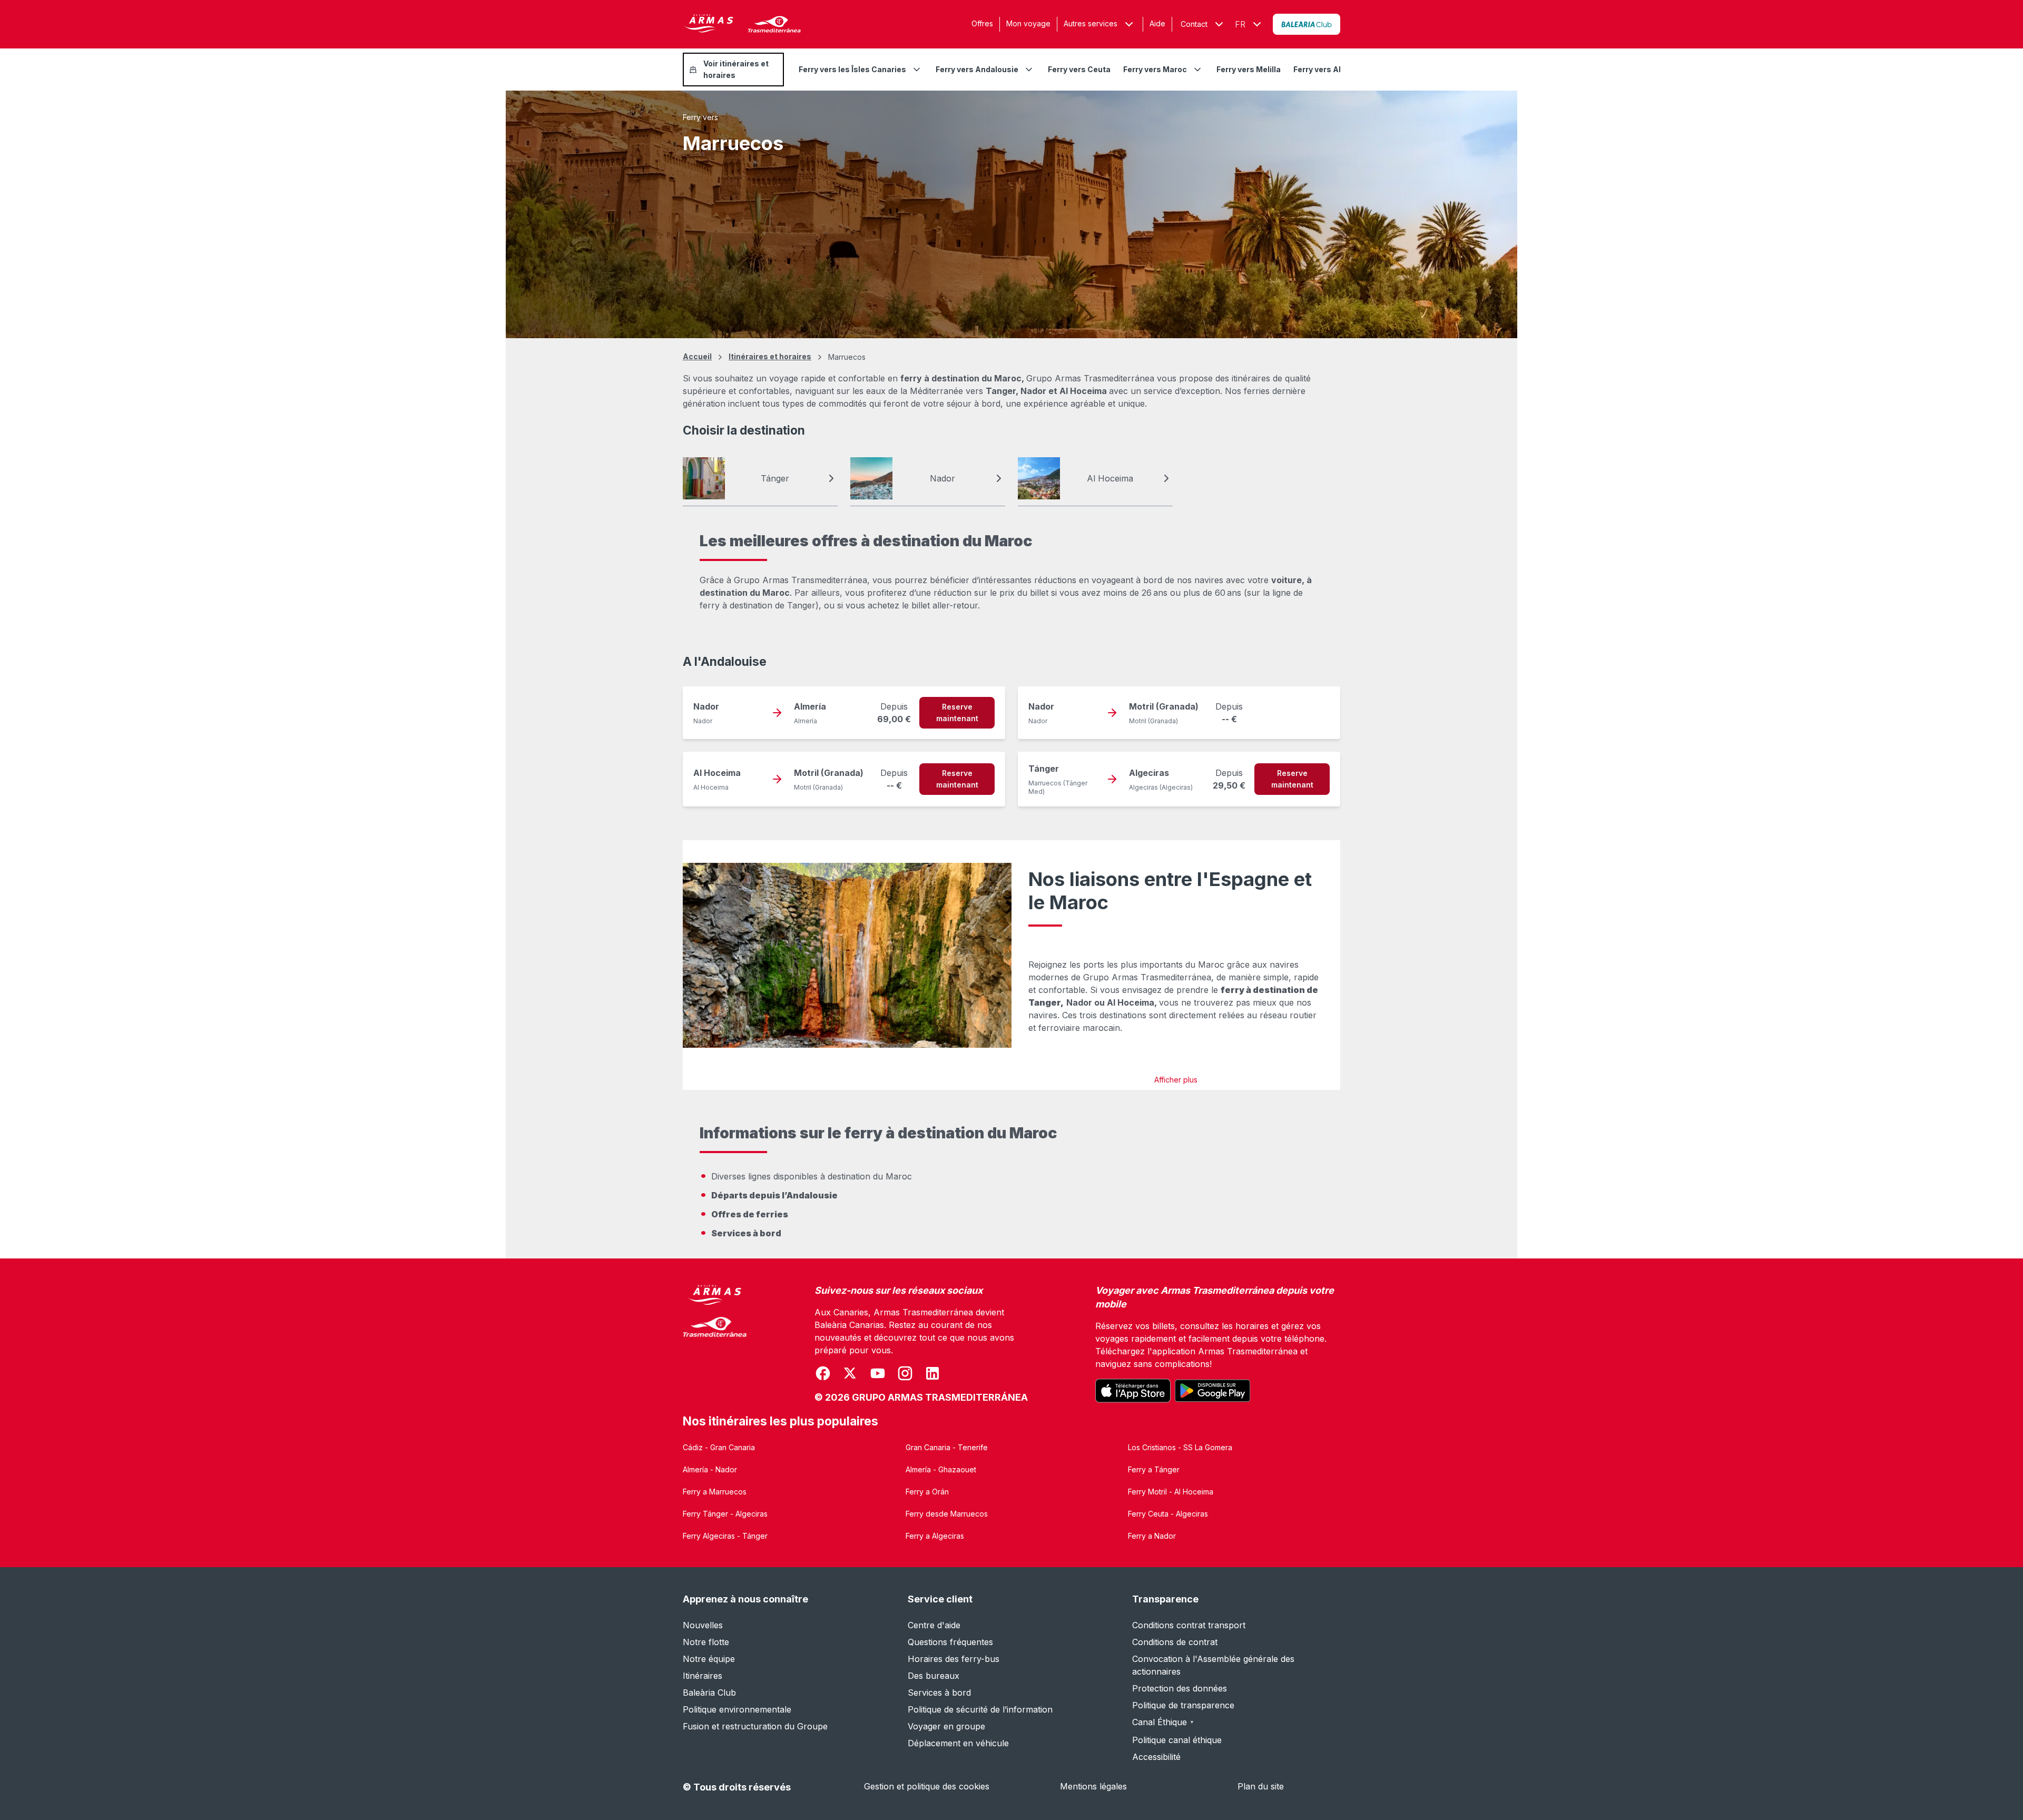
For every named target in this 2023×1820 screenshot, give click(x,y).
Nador (942, 478)
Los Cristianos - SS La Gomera (1180, 1447)
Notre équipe (709, 1659)
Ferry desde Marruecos (947, 1514)
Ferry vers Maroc (1155, 69)
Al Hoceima (1110, 478)
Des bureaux (934, 1676)
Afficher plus (1176, 1080)
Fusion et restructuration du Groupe (755, 1726)
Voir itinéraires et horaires (736, 69)
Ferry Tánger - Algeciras (725, 1514)
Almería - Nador (710, 1469)
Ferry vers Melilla (1249, 69)
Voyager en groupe (946, 1726)
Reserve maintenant (957, 712)
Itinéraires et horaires (770, 356)
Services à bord (939, 1693)
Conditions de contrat (1175, 1642)
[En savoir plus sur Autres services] (1129, 24)
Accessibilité (1156, 1757)
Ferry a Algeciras (935, 1536)
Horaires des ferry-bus (954, 1659)
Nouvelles (703, 1625)
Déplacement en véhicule (958, 1743)
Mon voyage (1028, 23)
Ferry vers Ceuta (1079, 69)
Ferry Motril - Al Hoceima (1171, 1492)
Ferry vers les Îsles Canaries (852, 69)
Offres (982, 23)
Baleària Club (709, 1693)
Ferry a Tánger (1154, 1469)
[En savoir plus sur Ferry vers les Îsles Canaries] (917, 70)
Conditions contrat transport (1189, 1625)
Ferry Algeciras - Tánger (725, 1536)
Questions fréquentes (950, 1642)
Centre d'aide (934, 1625)
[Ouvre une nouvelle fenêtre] (1307, 24)
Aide (1157, 23)
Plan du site (1261, 1786)
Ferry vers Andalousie (977, 69)
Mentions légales (1093, 1786)
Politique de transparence (1183, 1705)
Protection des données (1180, 1688)
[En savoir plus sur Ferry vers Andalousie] (1029, 70)
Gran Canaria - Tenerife (947, 1447)
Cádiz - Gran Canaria (719, 1447)
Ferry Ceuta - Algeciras (1168, 1514)
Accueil (697, 356)
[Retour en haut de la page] (2002, 1786)
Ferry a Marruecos (715, 1492)
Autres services (1091, 23)
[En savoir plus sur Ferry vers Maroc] (1197, 70)
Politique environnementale (737, 1709)
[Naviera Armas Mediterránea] (715, 1344)
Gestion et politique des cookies (927, 1786)
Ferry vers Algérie (1327, 69)
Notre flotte (706, 1642)
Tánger (775, 478)
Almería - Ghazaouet (941, 1469)
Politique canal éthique (1177, 1740)
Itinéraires (703, 1676)
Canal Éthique (1163, 1722)
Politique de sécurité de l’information (980, 1709)
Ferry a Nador (1152, 1536)
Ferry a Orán (927, 1492)
